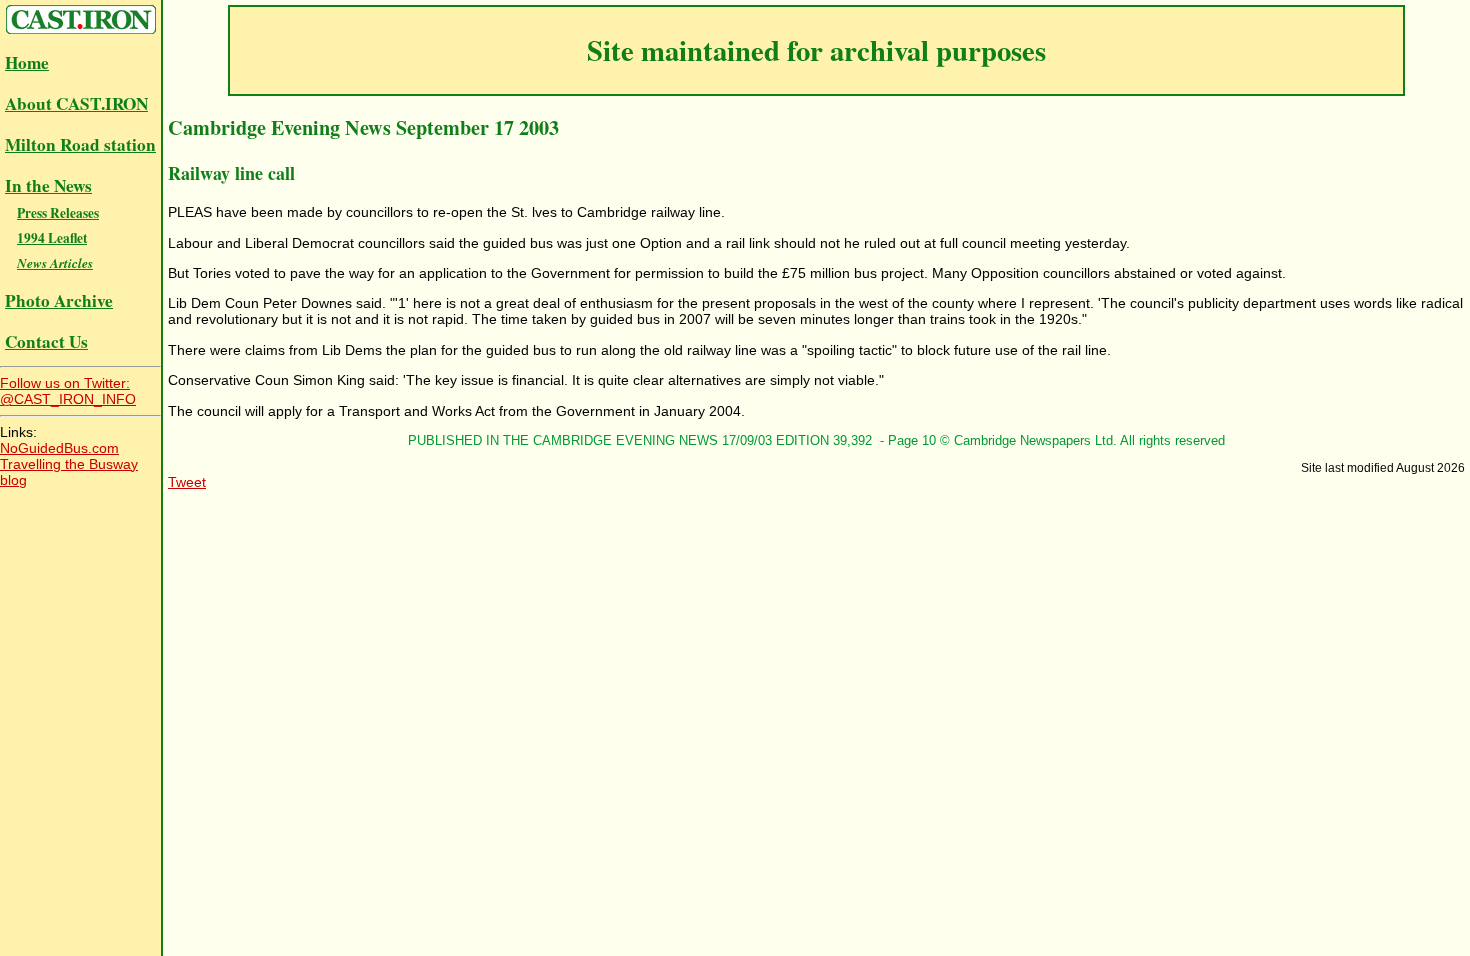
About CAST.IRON (76, 103)
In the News (48, 185)
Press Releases (58, 213)
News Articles (55, 262)
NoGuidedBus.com (59, 448)
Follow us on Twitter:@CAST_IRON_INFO (68, 391)
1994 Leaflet (52, 238)
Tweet (187, 482)
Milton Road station (80, 144)
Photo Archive (59, 300)
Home (27, 62)
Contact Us (46, 341)
